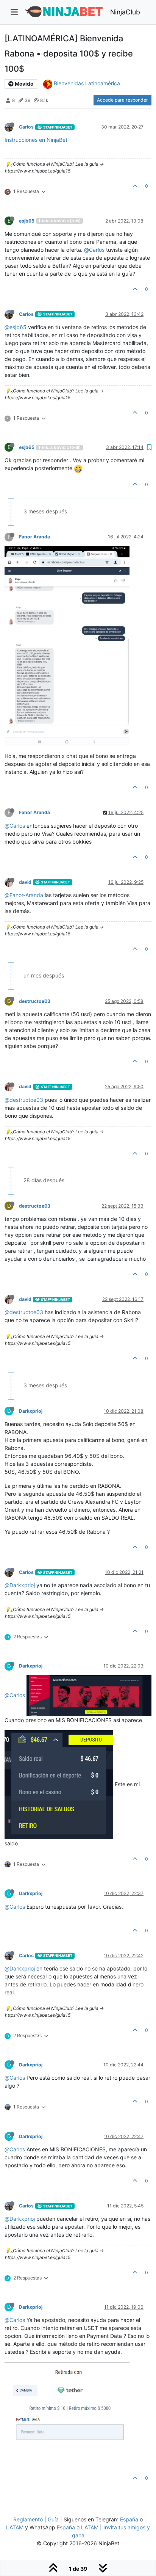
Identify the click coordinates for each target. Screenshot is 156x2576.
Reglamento (28, 2519)
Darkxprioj (31, 1411)
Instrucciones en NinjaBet (36, 140)
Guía (53, 2519)
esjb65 (27, 221)
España (129, 2519)
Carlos (26, 127)
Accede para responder (122, 100)
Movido (23, 84)
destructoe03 (35, 1001)
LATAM (15, 2527)
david (25, 882)
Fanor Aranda (34, 537)
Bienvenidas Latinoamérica (87, 83)
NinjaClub (125, 12)
